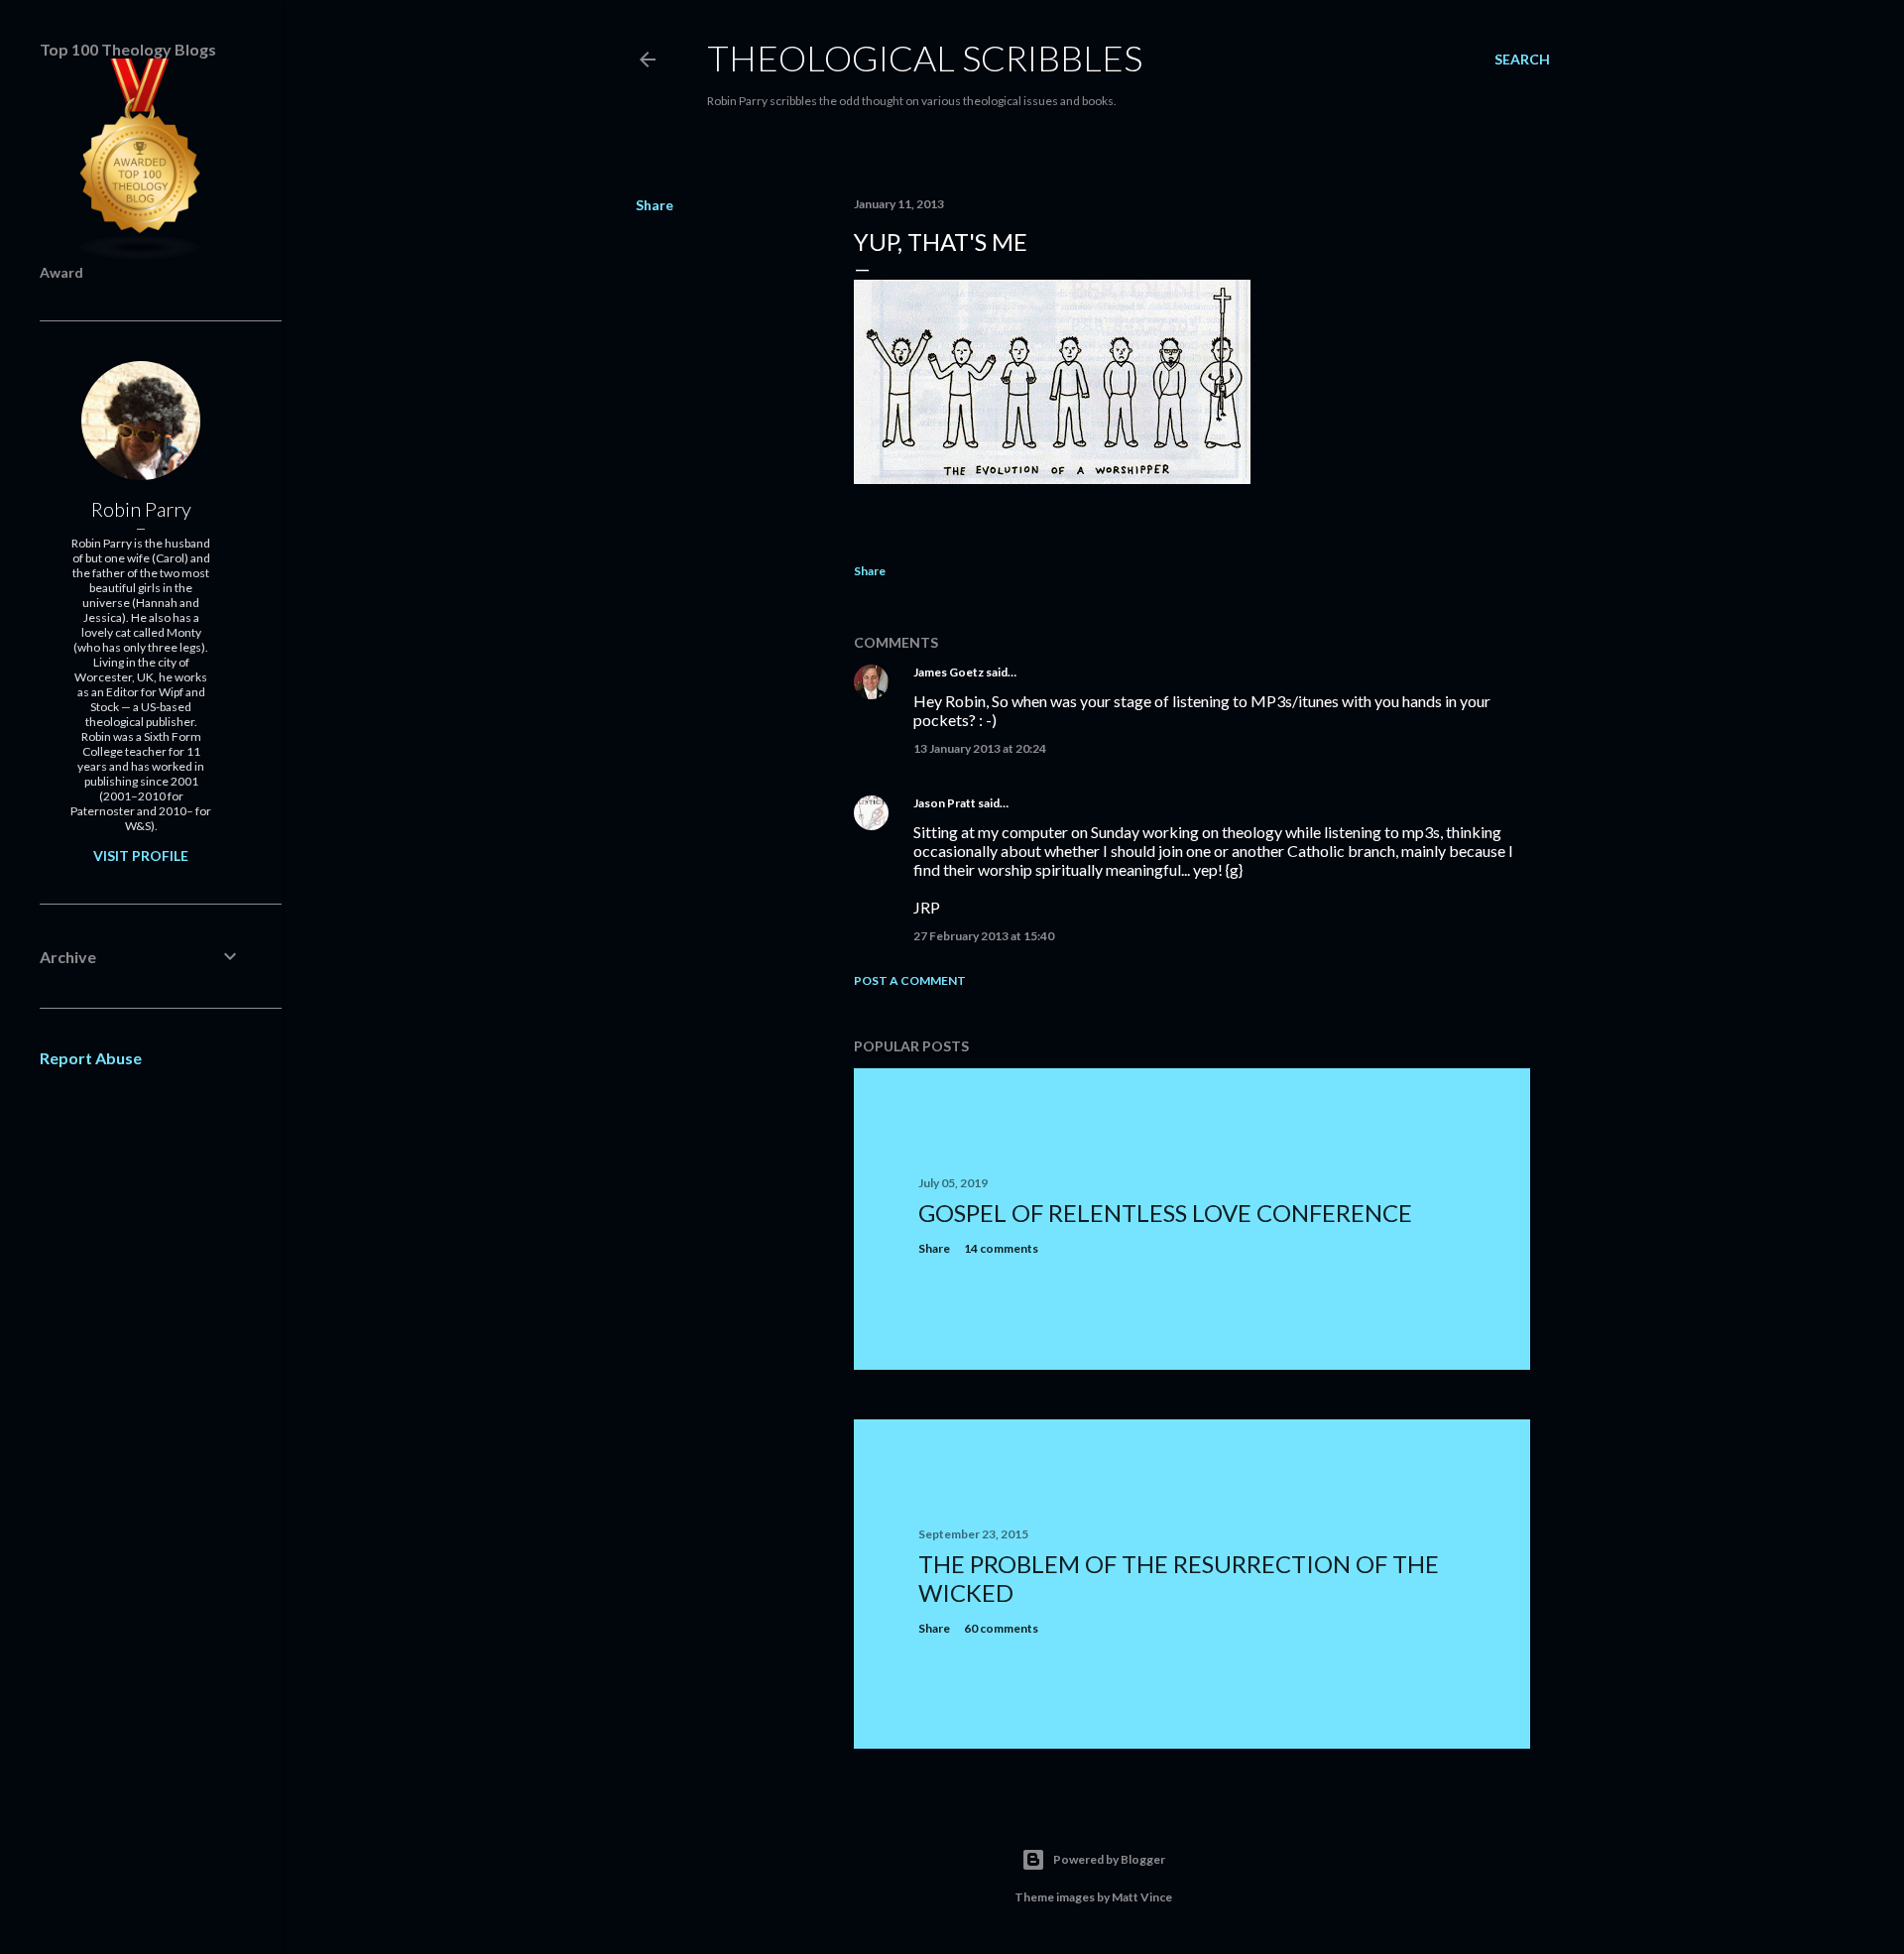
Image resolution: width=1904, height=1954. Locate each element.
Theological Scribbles (925, 58)
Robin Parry (141, 509)
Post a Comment (910, 980)
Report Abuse (91, 1058)
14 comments (1001, 1248)
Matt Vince (1142, 1897)
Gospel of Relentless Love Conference (1165, 1213)
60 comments (1001, 1628)
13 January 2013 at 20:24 (980, 748)
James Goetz (949, 672)
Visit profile (141, 855)
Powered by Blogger (1109, 1859)
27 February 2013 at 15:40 (984, 936)
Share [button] (654, 205)
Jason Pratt (945, 803)
